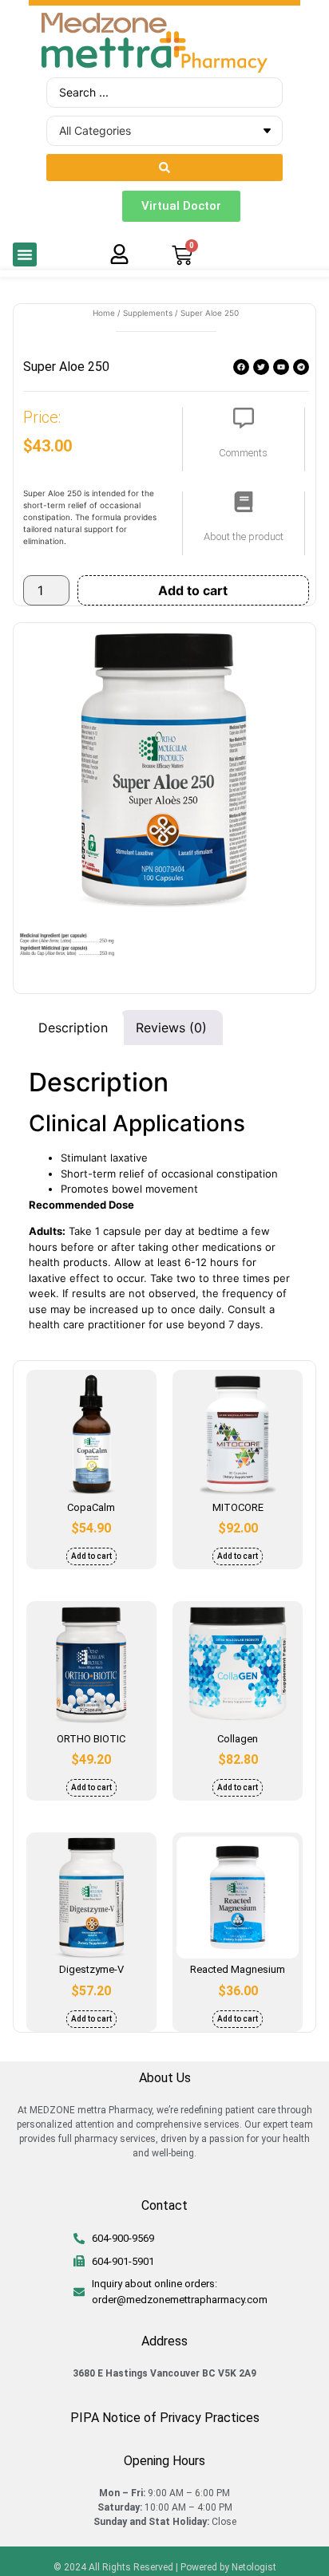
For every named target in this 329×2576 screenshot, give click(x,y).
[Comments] (244, 418)
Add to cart (193, 590)
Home (104, 313)
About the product (244, 537)
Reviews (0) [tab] (171, 1028)
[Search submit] (164, 168)
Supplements (148, 313)
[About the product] (244, 502)
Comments (243, 453)
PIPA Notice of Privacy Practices (165, 2418)
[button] (25, 254)
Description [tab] (73, 1028)
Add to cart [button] (91, 1556)
